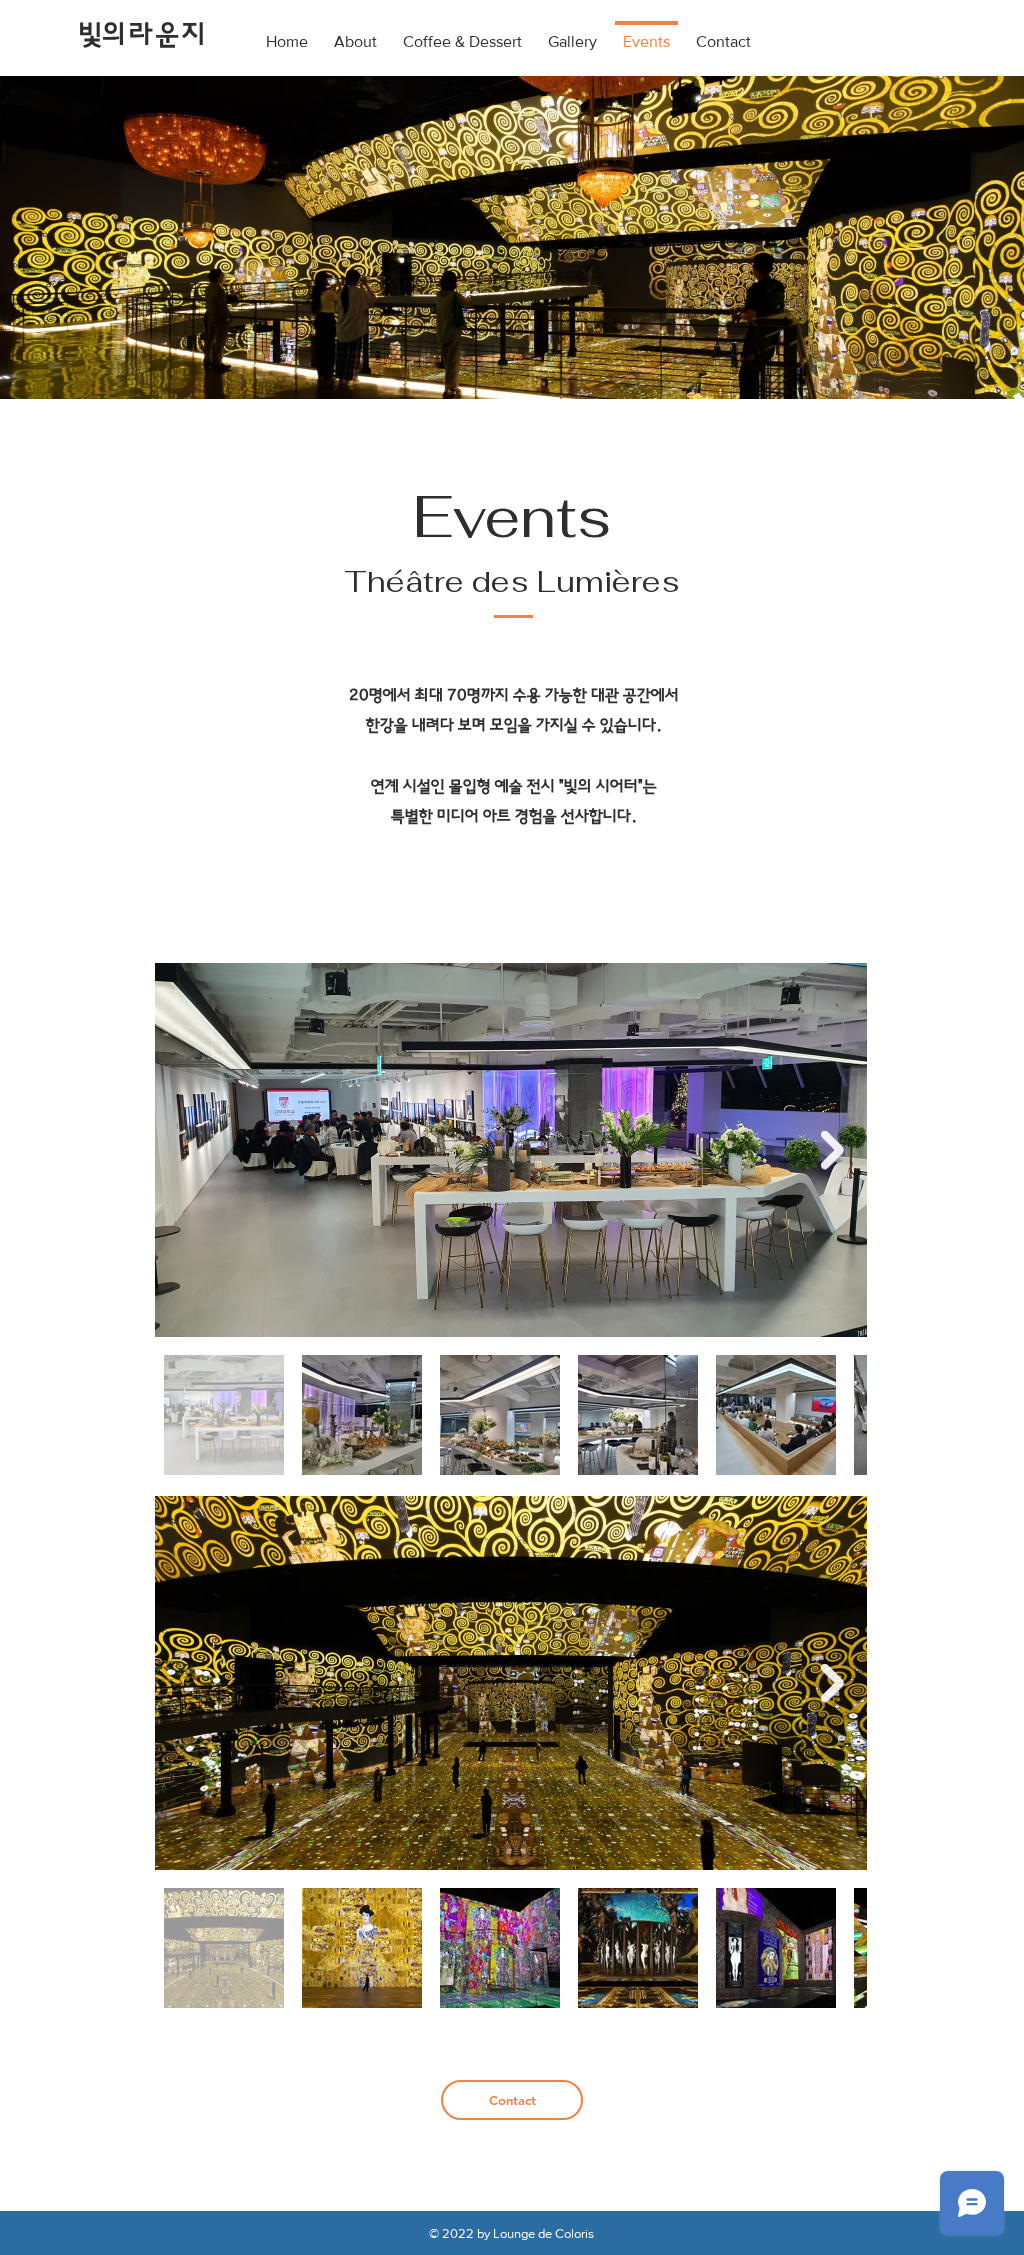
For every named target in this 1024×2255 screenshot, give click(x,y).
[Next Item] (832, 1150)
